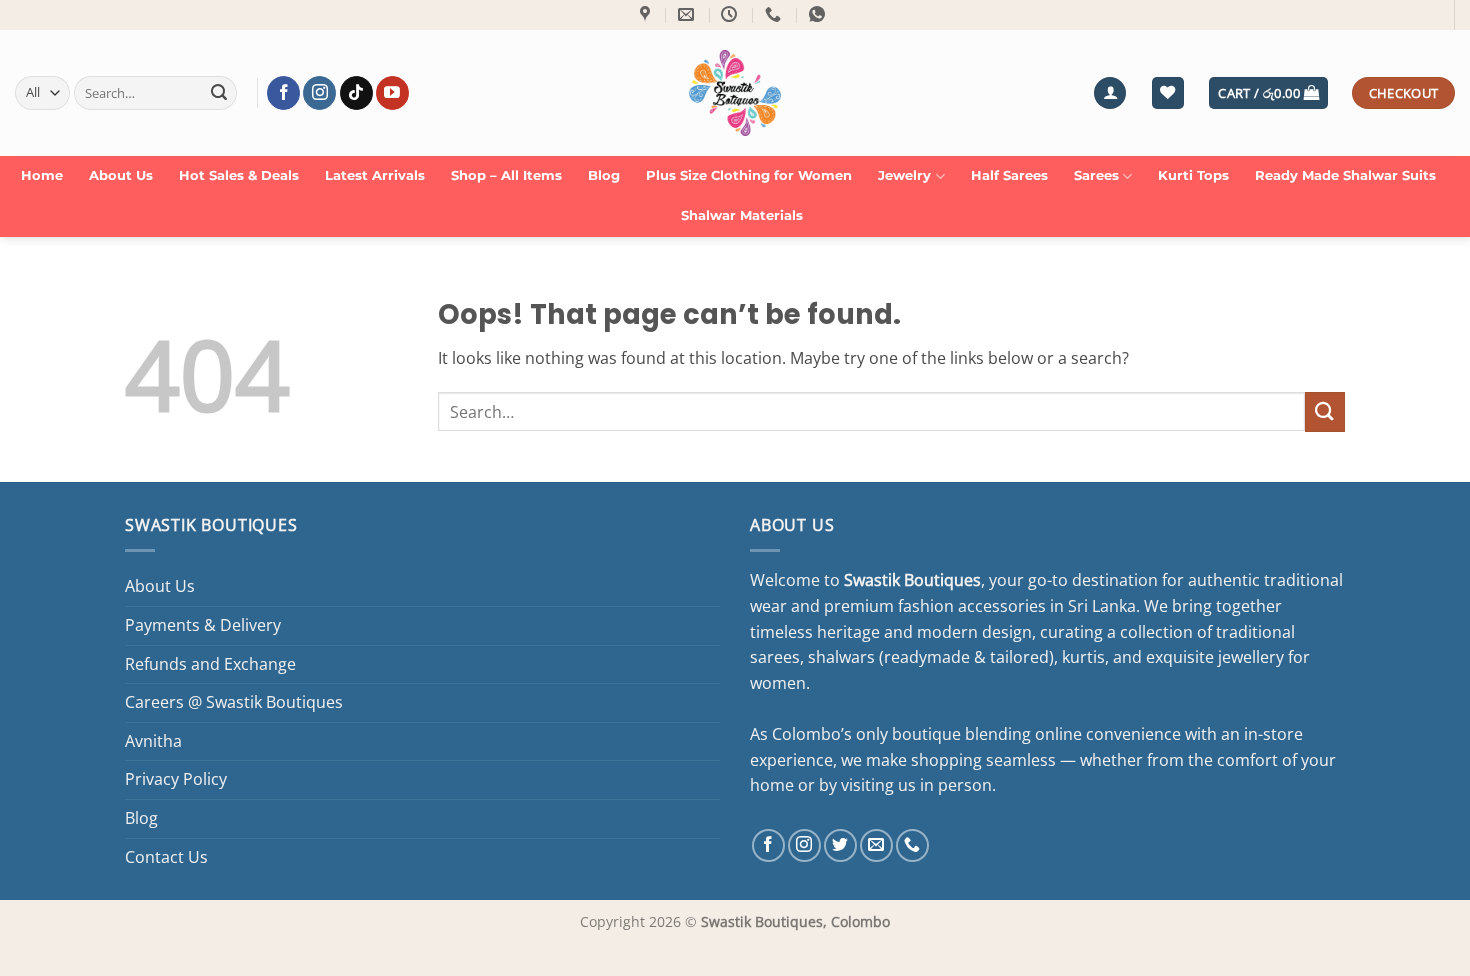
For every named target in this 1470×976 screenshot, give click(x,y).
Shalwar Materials (742, 215)
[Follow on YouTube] (392, 93)
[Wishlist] (1168, 93)
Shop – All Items (506, 175)
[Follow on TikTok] (356, 93)
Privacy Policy (176, 779)
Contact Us (166, 857)
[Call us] (912, 845)
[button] (1110, 93)
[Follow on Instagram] (319, 93)
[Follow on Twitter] (840, 845)
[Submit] (219, 93)
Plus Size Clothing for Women (749, 175)
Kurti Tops (1193, 175)
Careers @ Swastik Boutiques (234, 702)
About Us (121, 175)
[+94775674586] (775, 14)
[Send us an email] (876, 845)
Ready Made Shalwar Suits (1345, 175)
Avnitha (153, 741)
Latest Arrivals (375, 175)
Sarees (1096, 175)
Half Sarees (1009, 175)
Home (42, 175)
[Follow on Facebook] (283, 93)
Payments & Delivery (203, 625)
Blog (604, 175)
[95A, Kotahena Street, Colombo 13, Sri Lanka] (647, 14)
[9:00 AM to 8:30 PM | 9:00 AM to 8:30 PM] (731, 14)
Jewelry (904, 175)
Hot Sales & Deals (239, 175)
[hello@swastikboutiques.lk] (688, 14)
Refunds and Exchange (210, 664)
